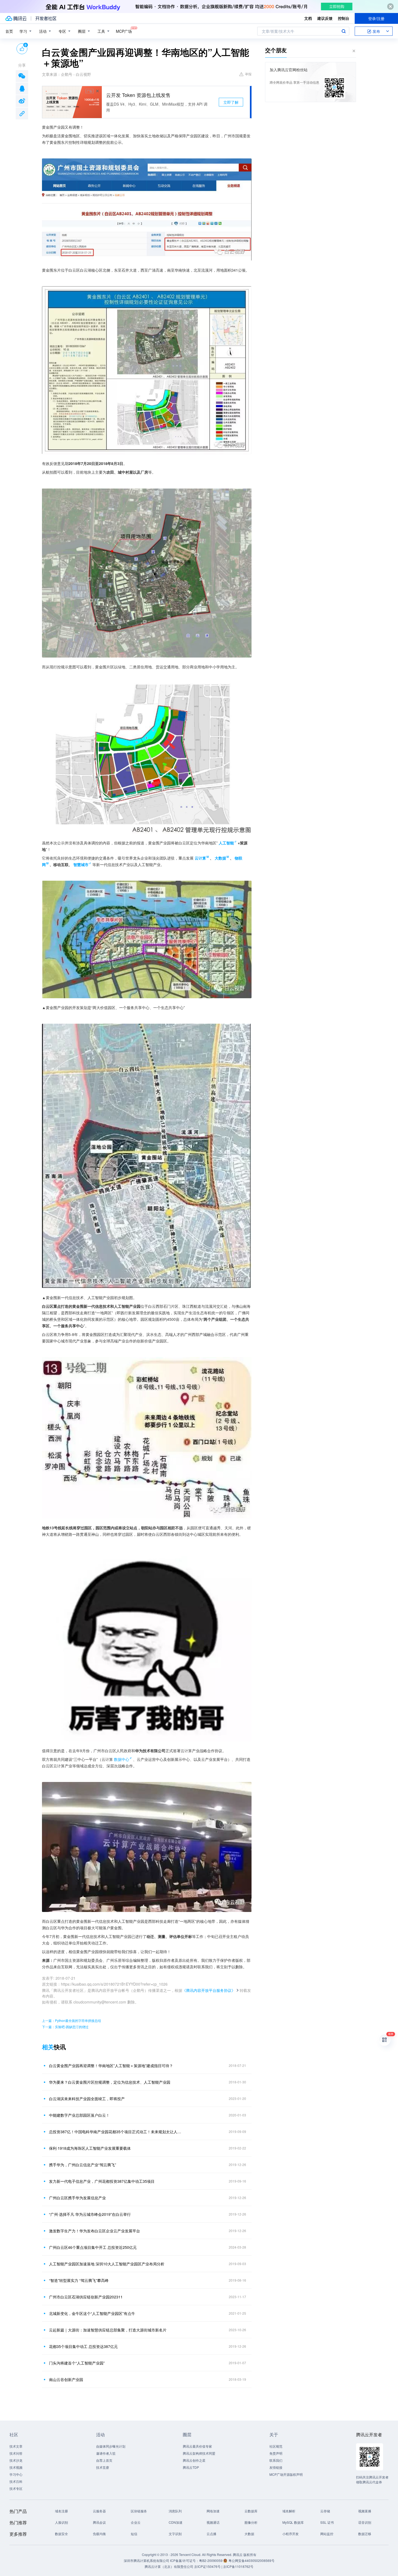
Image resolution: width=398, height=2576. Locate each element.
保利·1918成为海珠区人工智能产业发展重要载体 (90, 2148)
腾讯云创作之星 (194, 2460)
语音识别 (365, 2522)
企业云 (136, 2522)
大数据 (249, 2534)
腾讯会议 (99, 2522)
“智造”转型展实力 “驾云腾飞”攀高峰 (79, 2280)
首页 (9, 31)
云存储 (325, 2511)
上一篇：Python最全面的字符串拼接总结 (71, 2020)
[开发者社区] (46, 18)
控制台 (344, 18)
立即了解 (231, 102)
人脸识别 (61, 2522)
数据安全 (61, 2534)
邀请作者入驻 (106, 2453)
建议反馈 (325, 18)
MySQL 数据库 (293, 2522)
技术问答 (16, 2453)
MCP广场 (124, 31)
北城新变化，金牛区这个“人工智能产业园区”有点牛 (92, 2313)
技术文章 (16, 2446)
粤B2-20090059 (211, 2560)
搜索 (344, 31)
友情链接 (276, 2467)
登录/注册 (376, 18)
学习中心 (16, 2474)
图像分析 (251, 2522)
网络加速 (213, 2511)
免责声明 (276, 2453)
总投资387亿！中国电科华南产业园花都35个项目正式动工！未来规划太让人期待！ (116, 2132)
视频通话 (213, 2522)
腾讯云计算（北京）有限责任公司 (169, 2566)
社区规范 (276, 2446)
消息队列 (175, 2511)
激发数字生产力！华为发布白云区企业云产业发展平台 (94, 2231)
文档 (308, 18)
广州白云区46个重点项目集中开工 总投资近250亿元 (93, 2247)
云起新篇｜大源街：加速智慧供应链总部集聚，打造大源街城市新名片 (108, 2330)
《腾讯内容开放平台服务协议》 (209, 1990)
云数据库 (251, 2511)
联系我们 (276, 2460)
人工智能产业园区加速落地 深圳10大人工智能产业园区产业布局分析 (107, 2264)
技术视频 (16, 2467)
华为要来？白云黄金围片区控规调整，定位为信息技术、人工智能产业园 (110, 2082)
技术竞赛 (103, 2467)
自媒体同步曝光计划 (111, 2446)
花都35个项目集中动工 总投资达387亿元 (83, 2346)
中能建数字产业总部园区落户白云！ (79, 2115)
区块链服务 (139, 2511)
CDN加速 (176, 2522)
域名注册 (61, 2511)
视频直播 (365, 2511)
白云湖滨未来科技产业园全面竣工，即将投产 (87, 2099)
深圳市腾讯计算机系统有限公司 (146, 2560)
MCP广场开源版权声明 (286, 2474)
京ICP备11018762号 (238, 2566)
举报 (248, 74)
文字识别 (175, 2534)
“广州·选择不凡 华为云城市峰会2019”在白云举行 (90, 2214)
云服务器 (99, 2511)
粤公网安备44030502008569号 (252, 2560)
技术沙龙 (16, 2460)
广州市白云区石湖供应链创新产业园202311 (86, 2297)
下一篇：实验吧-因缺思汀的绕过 (65, 2027)
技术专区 (16, 2488)
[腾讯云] (16, 18)
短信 (134, 2534)
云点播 (211, 2534)
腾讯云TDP (191, 2467)
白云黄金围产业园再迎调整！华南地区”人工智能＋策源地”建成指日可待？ (111, 2066)
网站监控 (327, 2534)
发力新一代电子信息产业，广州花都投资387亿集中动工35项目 (102, 2181)
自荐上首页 (104, 2460)
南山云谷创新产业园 (66, 2379)
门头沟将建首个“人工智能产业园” (77, 2363)
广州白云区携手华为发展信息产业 (77, 2198)
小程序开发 (291, 2534)
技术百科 (16, 2481)
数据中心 (122, 1759)
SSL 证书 (327, 2522)
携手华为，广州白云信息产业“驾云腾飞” (83, 2165)
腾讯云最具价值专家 (197, 2446)
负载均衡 (99, 2534)
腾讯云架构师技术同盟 (199, 2453)
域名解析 (289, 2511)
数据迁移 (365, 2534)
